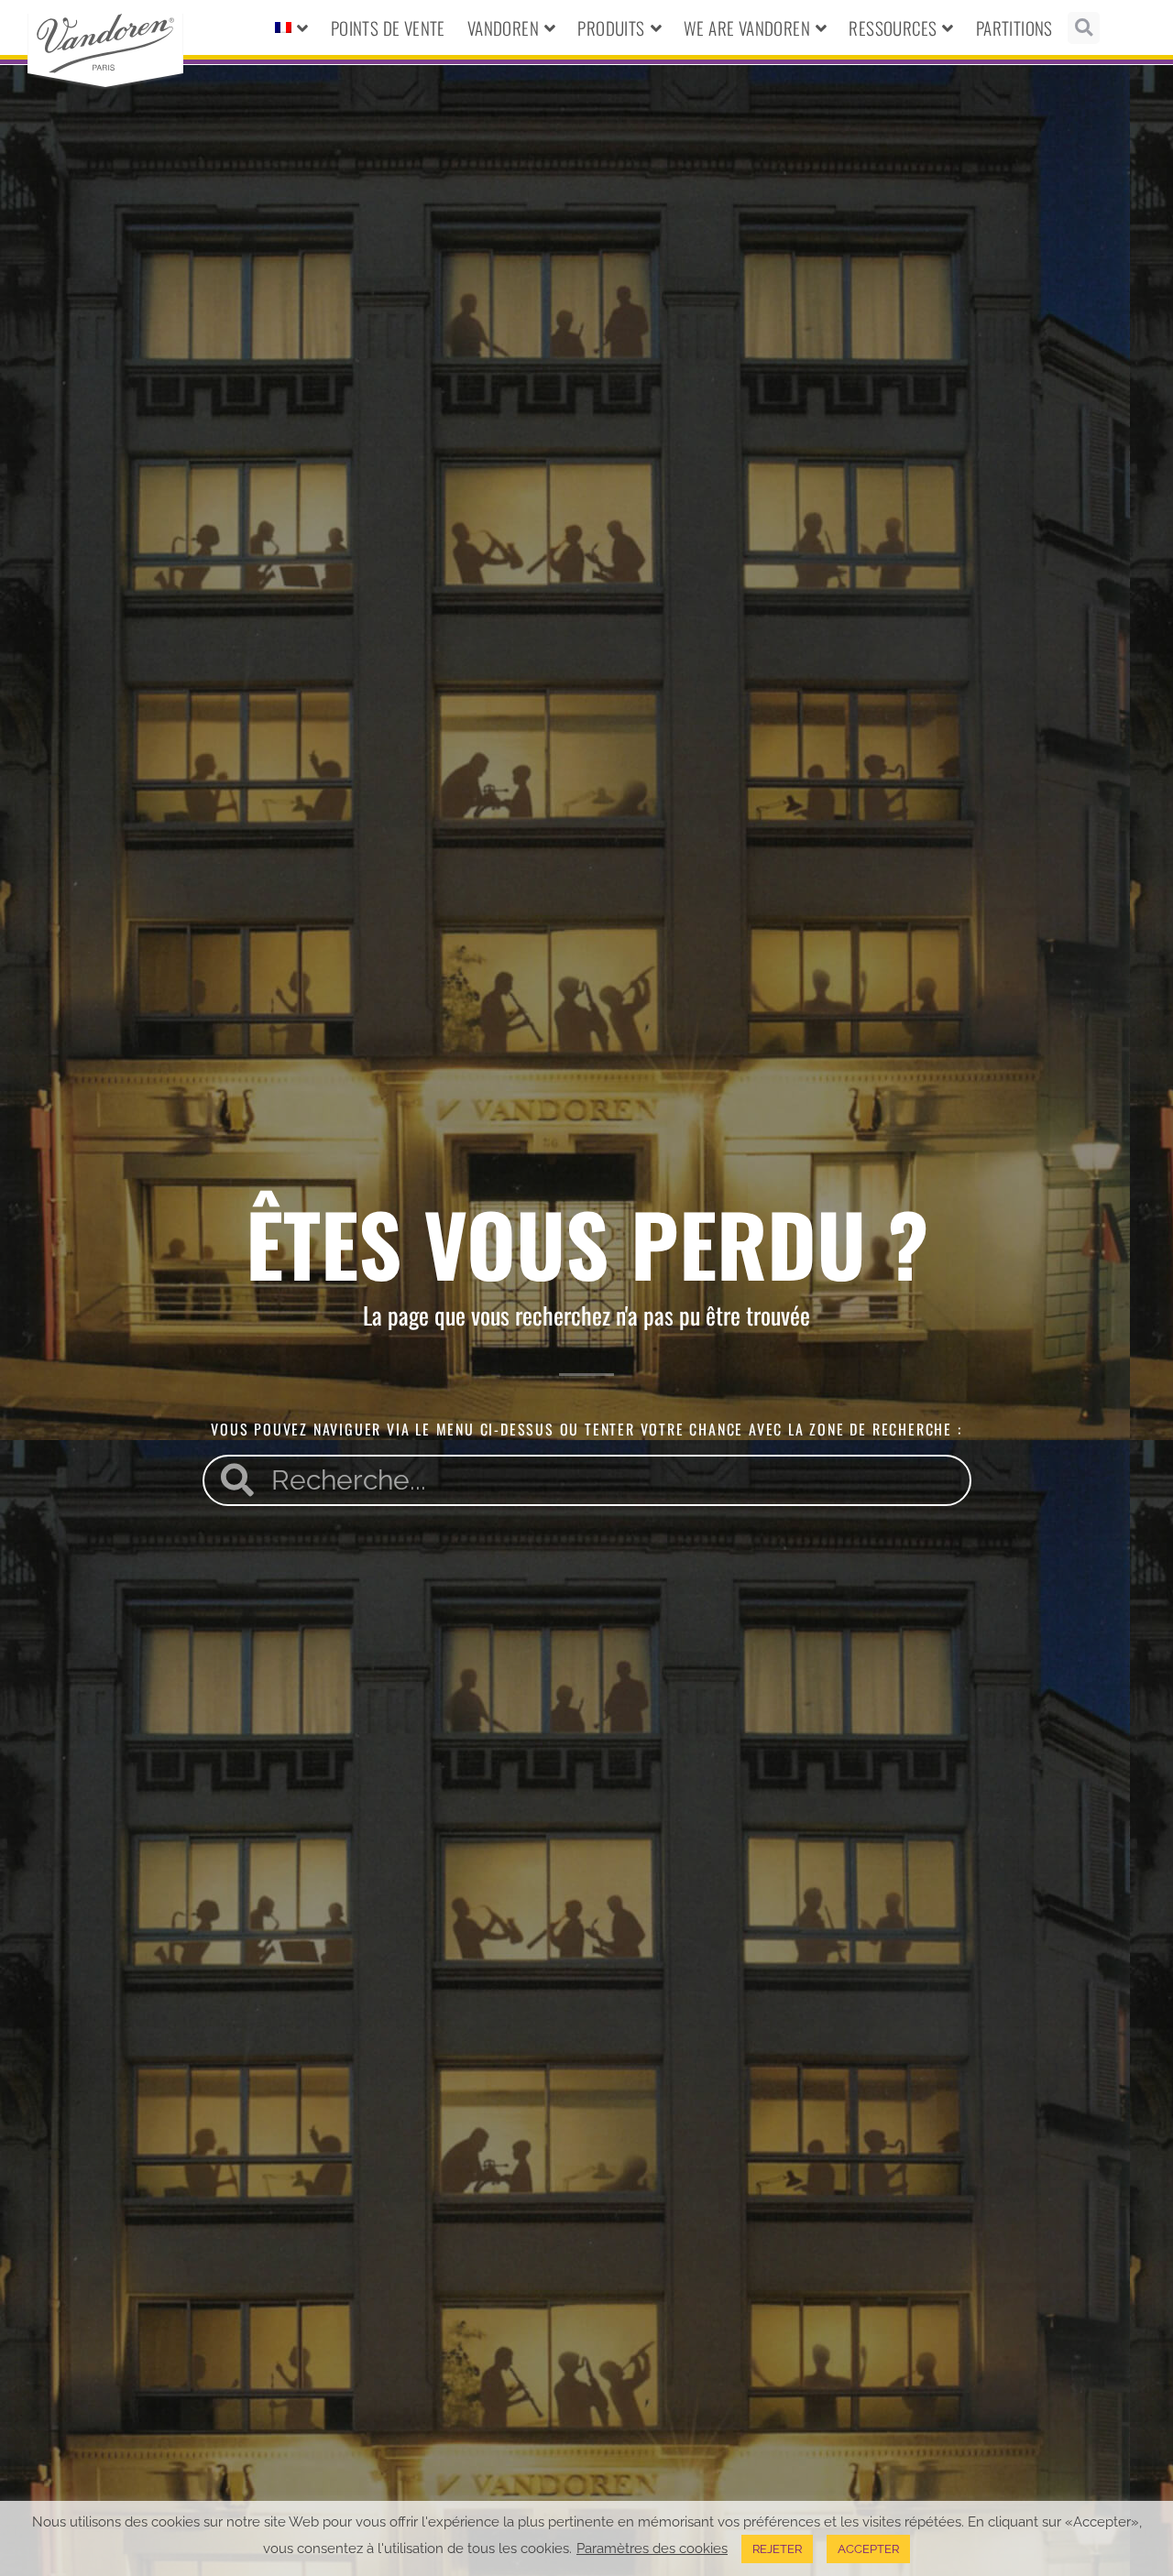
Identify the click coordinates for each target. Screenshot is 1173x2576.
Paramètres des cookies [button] (652, 2548)
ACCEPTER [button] (868, 2549)
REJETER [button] (777, 2549)
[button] (1084, 28)
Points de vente (388, 27)
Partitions (1014, 27)
